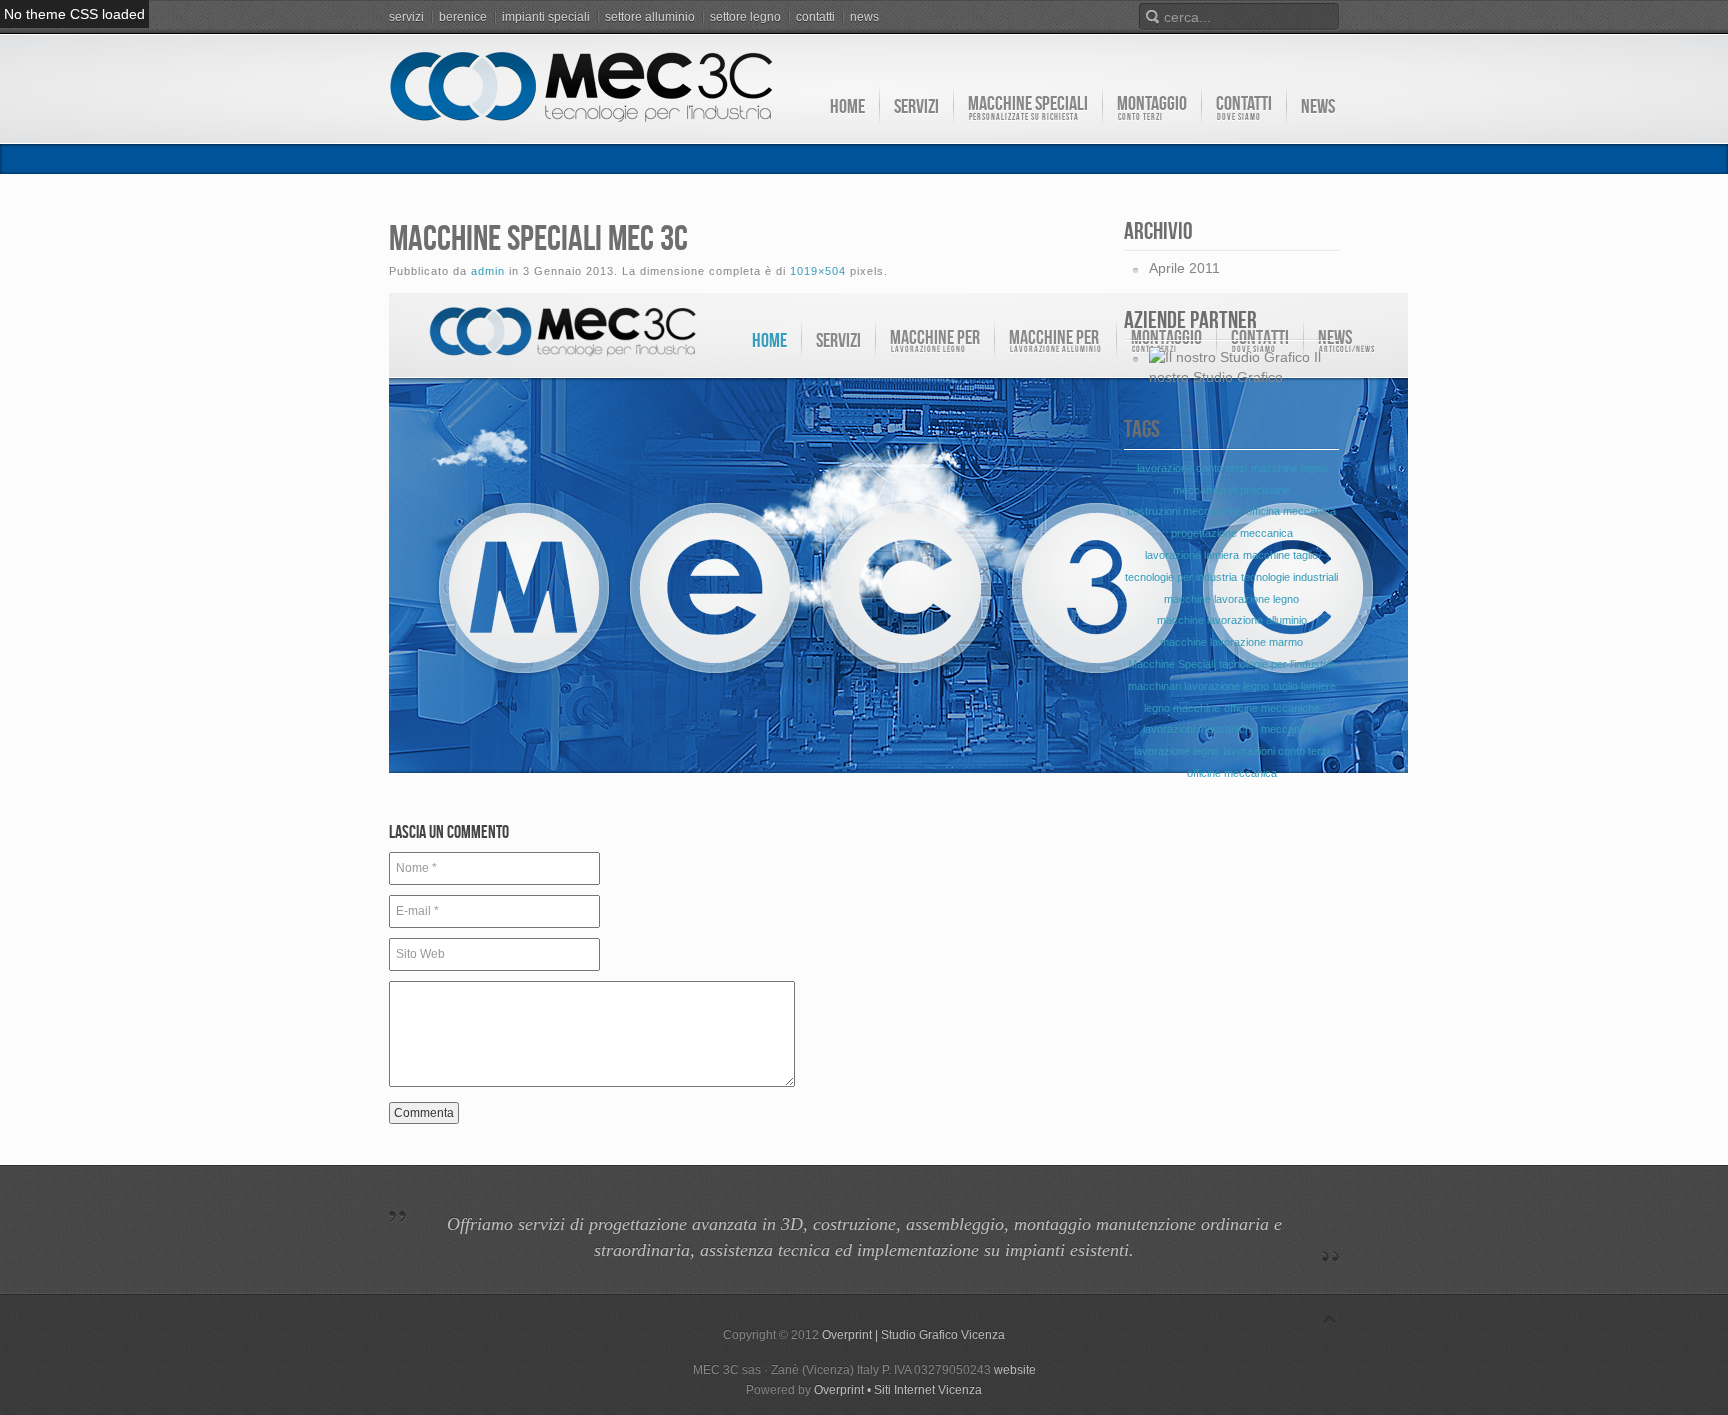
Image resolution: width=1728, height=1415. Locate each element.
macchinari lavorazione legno (1198, 686)
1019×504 (818, 271)
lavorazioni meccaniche (1200, 729)
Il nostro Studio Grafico (1235, 367)
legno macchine (1182, 708)
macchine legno (1289, 468)
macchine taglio (1280, 555)
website (1015, 1370)
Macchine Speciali (1171, 664)
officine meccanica (1232, 773)
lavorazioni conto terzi (1276, 751)
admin (488, 271)
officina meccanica (1291, 511)
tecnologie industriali (1289, 577)
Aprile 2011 (1184, 268)
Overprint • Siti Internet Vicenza (898, 1390)
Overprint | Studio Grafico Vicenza (913, 1335)
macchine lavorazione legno (1231, 599)
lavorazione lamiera (1192, 555)
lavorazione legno (1176, 751)
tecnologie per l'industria (1277, 664)
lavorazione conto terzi (1192, 468)
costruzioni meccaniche (1184, 511)
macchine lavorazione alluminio (1232, 620)
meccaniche (1290, 729)
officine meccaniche (1272, 708)
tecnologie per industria (1181, 577)
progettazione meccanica (1232, 533)
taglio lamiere (1304, 686)
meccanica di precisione (1231, 490)
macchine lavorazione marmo (1231, 642)
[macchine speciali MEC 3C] (898, 792)
